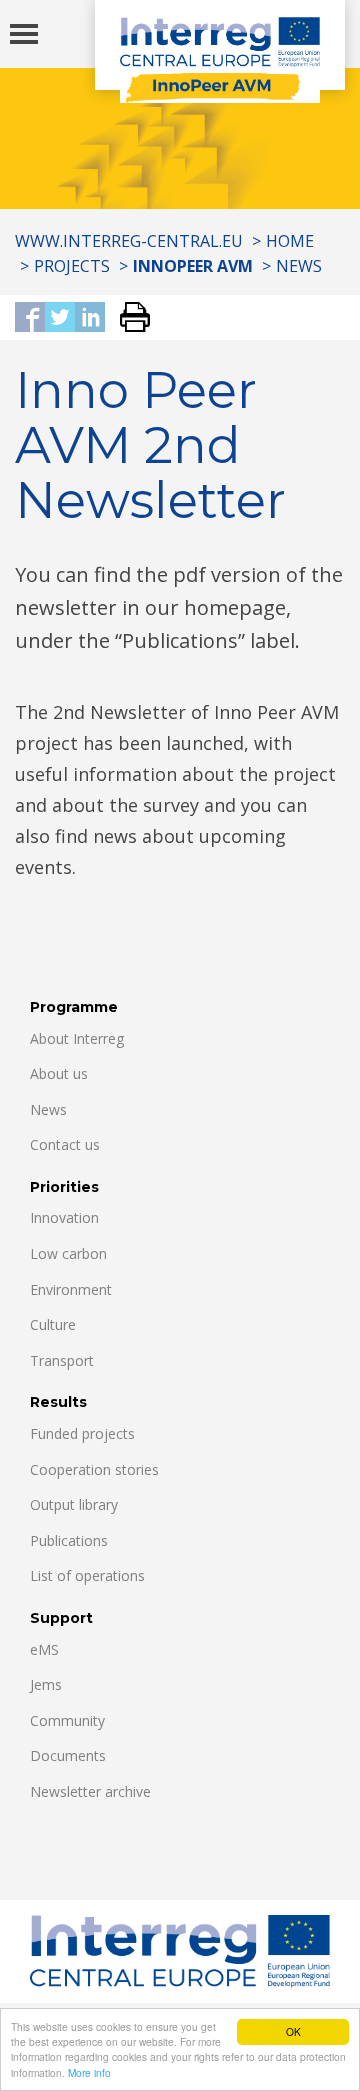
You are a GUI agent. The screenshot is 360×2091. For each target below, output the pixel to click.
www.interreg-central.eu (129, 241)
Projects (72, 266)
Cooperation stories (94, 1469)
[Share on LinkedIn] (90, 318)
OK (293, 2031)
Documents (68, 1755)
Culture (53, 1324)
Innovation (64, 1217)
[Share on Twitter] (60, 318)
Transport (62, 1360)
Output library (74, 1504)
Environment (71, 1289)
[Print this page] (127, 318)
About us (59, 1073)
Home (290, 241)
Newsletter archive (90, 1791)
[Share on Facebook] (30, 318)
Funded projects (82, 1433)
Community (67, 1720)
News (299, 266)
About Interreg (77, 1038)
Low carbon (68, 1253)
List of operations (87, 1575)
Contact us (65, 1144)
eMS (44, 1649)
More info (89, 2072)
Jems (46, 1684)
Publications (69, 1540)
